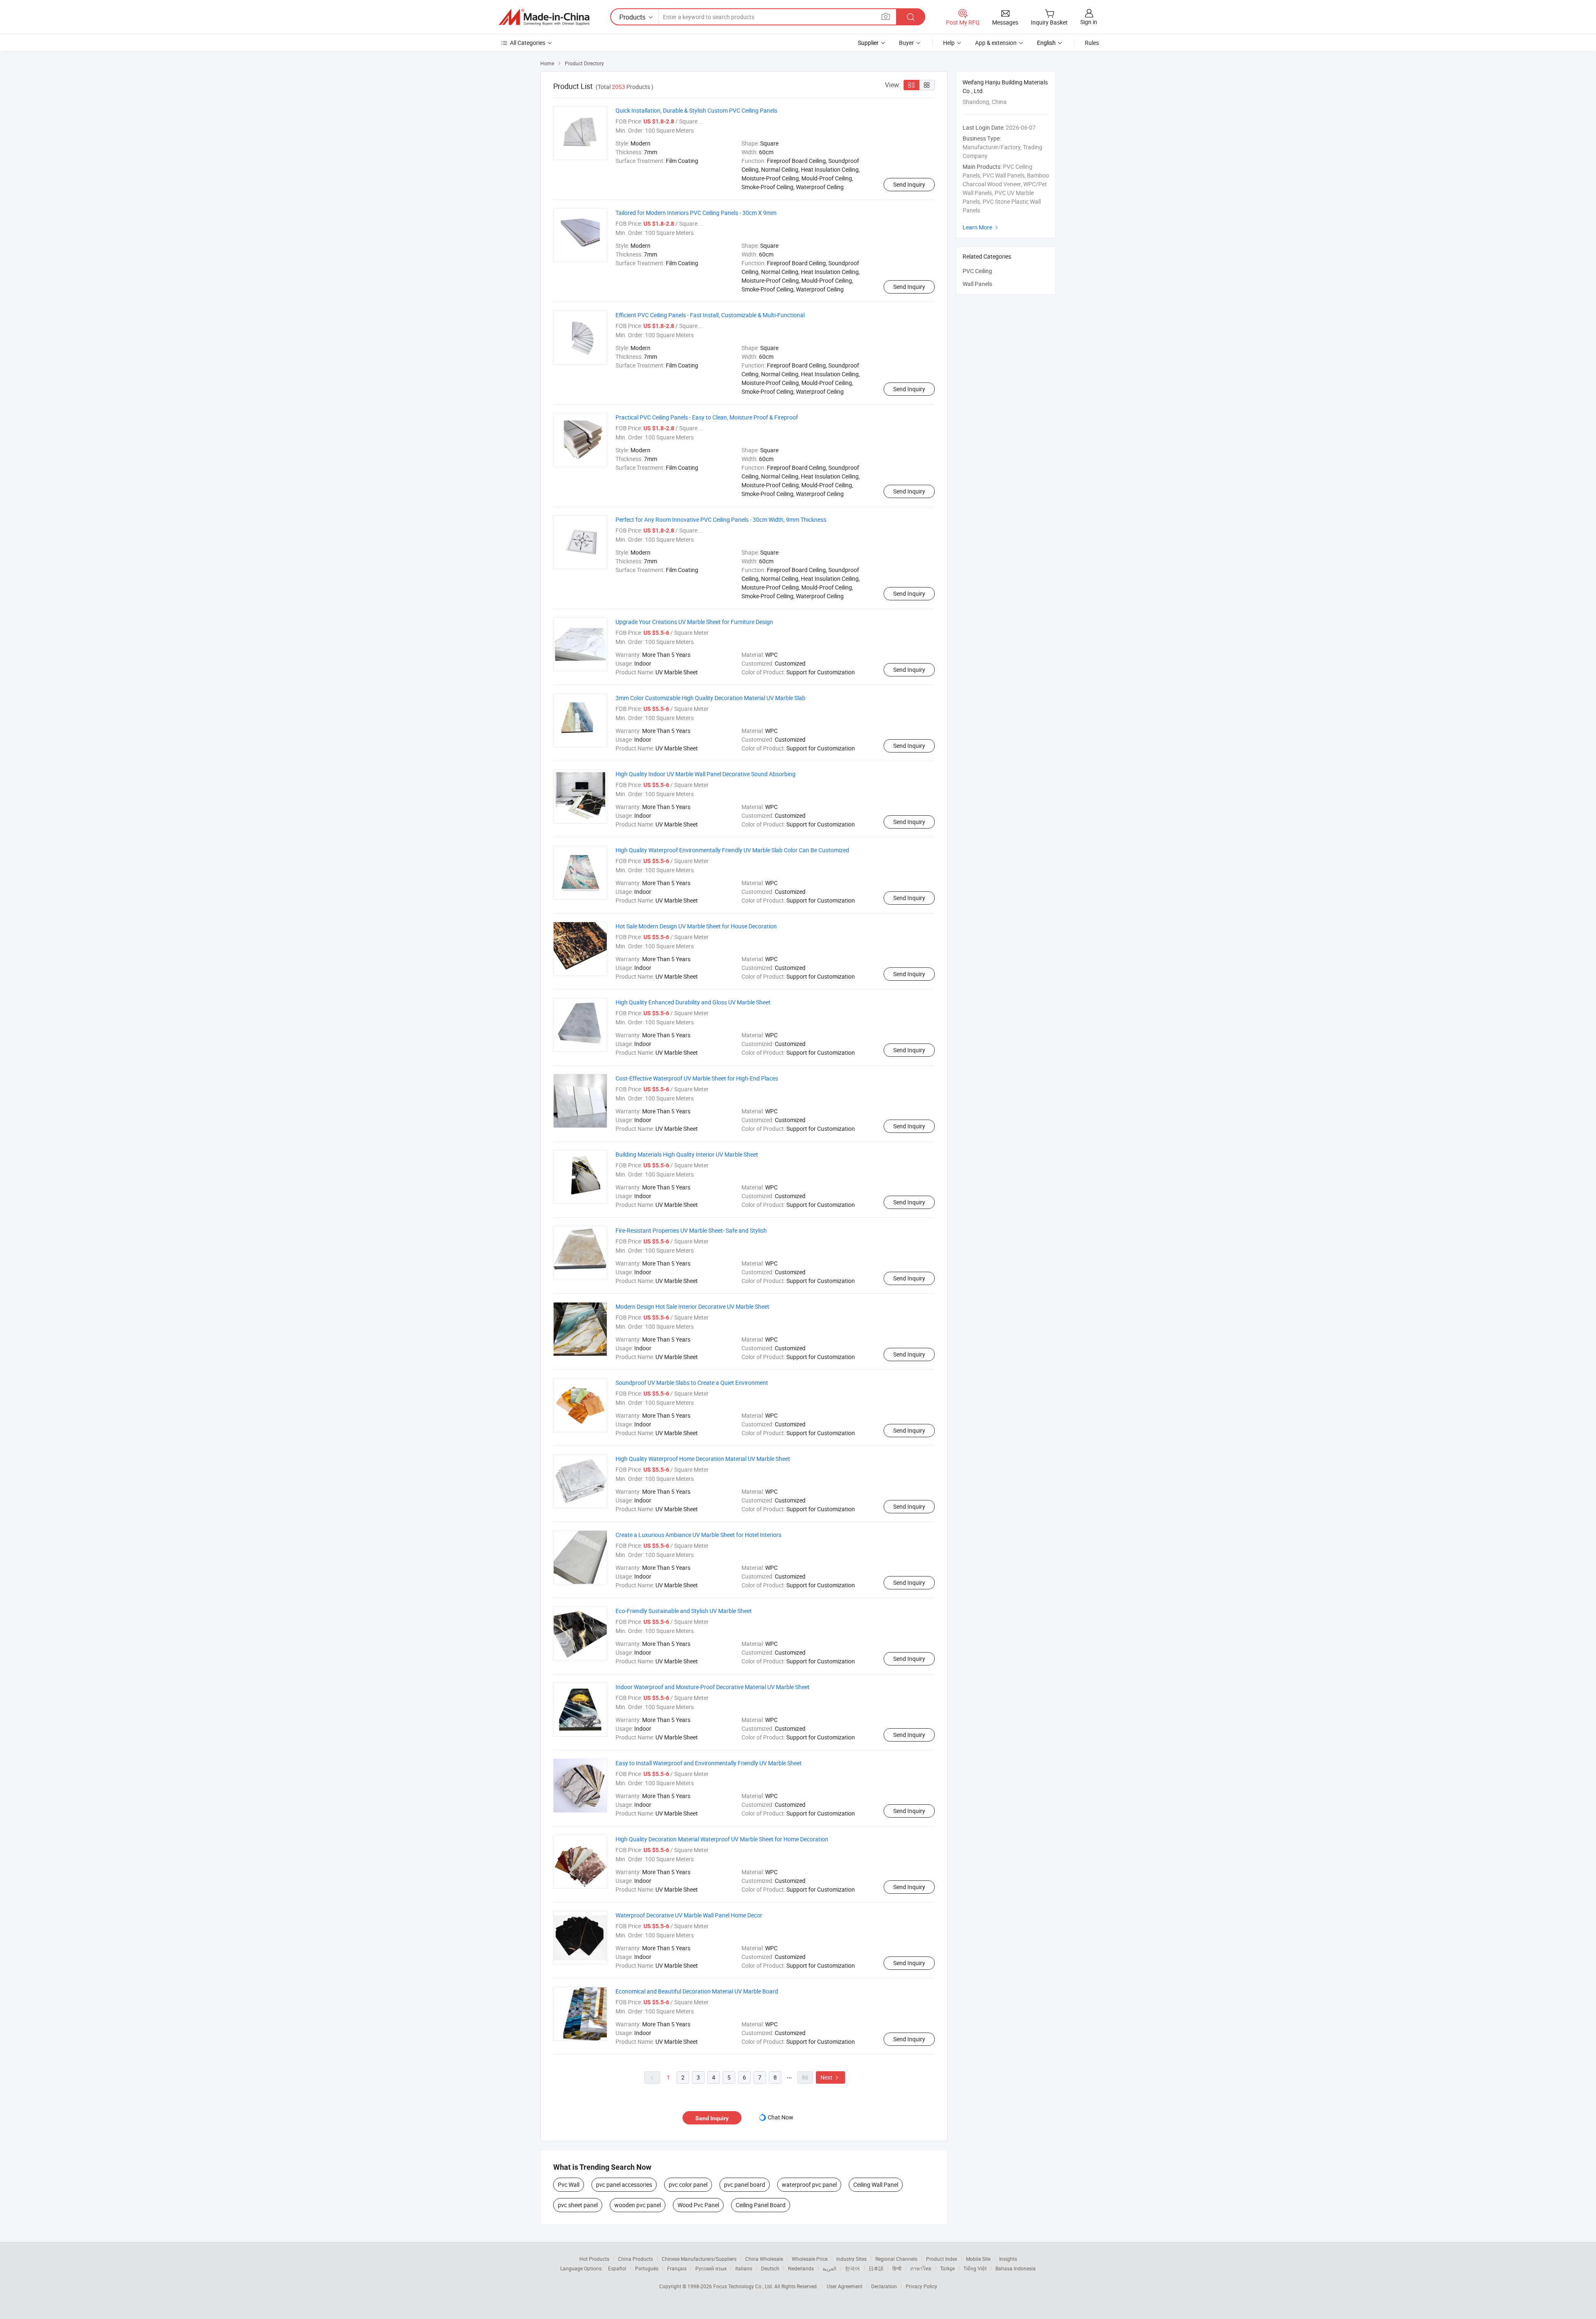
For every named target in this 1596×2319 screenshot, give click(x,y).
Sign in (1089, 22)
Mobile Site (978, 2259)
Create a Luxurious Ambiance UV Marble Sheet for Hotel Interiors (698, 1535)
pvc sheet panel (578, 2205)
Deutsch (770, 2268)
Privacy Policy (921, 2286)
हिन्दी (897, 2268)
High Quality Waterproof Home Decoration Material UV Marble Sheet (703, 1459)
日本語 (876, 2268)
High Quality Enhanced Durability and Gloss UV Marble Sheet (693, 1002)
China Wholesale (764, 2259)
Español (617, 2268)
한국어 (852, 2268)
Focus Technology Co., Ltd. (744, 2286)
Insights (1008, 2259)
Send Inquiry (909, 184)
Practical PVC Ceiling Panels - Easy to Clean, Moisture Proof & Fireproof (707, 417)
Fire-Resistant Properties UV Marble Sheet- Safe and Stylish (691, 1230)
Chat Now (781, 2117)
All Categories (528, 43)
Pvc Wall (569, 2185)
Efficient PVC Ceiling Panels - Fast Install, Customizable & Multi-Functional (710, 315)
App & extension (996, 43)
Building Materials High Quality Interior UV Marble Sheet (687, 1154)
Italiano (744, 2268)
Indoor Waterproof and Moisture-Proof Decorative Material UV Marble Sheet (713, 1687)
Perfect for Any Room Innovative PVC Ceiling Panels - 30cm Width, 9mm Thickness (721, 519)
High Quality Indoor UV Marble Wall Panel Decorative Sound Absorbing (706, 774)
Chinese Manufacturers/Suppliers (699, 2259)
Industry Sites (851, 2259)
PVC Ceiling (977, 271)
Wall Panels (977, 284)
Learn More (981, 227)
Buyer (906, 43)
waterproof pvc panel (809, 2185)
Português (647, 2268)
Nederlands (801, 2268)
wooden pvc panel (638, 2205)
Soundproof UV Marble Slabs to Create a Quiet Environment (692, 1383)
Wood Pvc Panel (698, 2205)
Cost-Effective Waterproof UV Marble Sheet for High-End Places (697, 1078)
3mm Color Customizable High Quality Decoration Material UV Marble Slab (711, 698)
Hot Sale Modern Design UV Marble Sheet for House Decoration (696, 926)
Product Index (942, 2259)
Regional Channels (896, 2259)
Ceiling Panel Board (761, 2205)
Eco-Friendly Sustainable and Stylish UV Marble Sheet (684, 1611)
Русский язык (711, 2268)
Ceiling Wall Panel (876, 2185)
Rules (1092, 43)
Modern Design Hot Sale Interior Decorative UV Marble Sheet (692, 1306)
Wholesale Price (810, 2259)
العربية (829, 2268)
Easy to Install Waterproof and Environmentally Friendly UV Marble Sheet (709, 1763)
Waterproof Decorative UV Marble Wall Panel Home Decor (689, 1915)
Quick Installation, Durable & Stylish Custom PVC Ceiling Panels (696, 110)
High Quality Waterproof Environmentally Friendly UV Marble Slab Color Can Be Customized (732, 850)
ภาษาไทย (921, 2268)
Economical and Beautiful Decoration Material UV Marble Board (697, 1991)
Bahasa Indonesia (1016, 2268)
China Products (635, 2259)
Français (677, 2268)
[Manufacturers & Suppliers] (544, 17)
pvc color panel (688, 2185)
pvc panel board (745, 2185)
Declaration (884, 2286)
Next (830, 2077)
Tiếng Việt (975, 2268)
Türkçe (947, 2268)
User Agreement (845, 2286)
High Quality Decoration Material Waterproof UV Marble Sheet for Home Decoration (722, 1839)
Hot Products (594, 2259)
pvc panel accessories (624, 2185)
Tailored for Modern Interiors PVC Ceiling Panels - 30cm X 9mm (696, 213)
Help (949, 43)
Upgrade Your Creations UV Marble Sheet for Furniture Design (694, 622)
